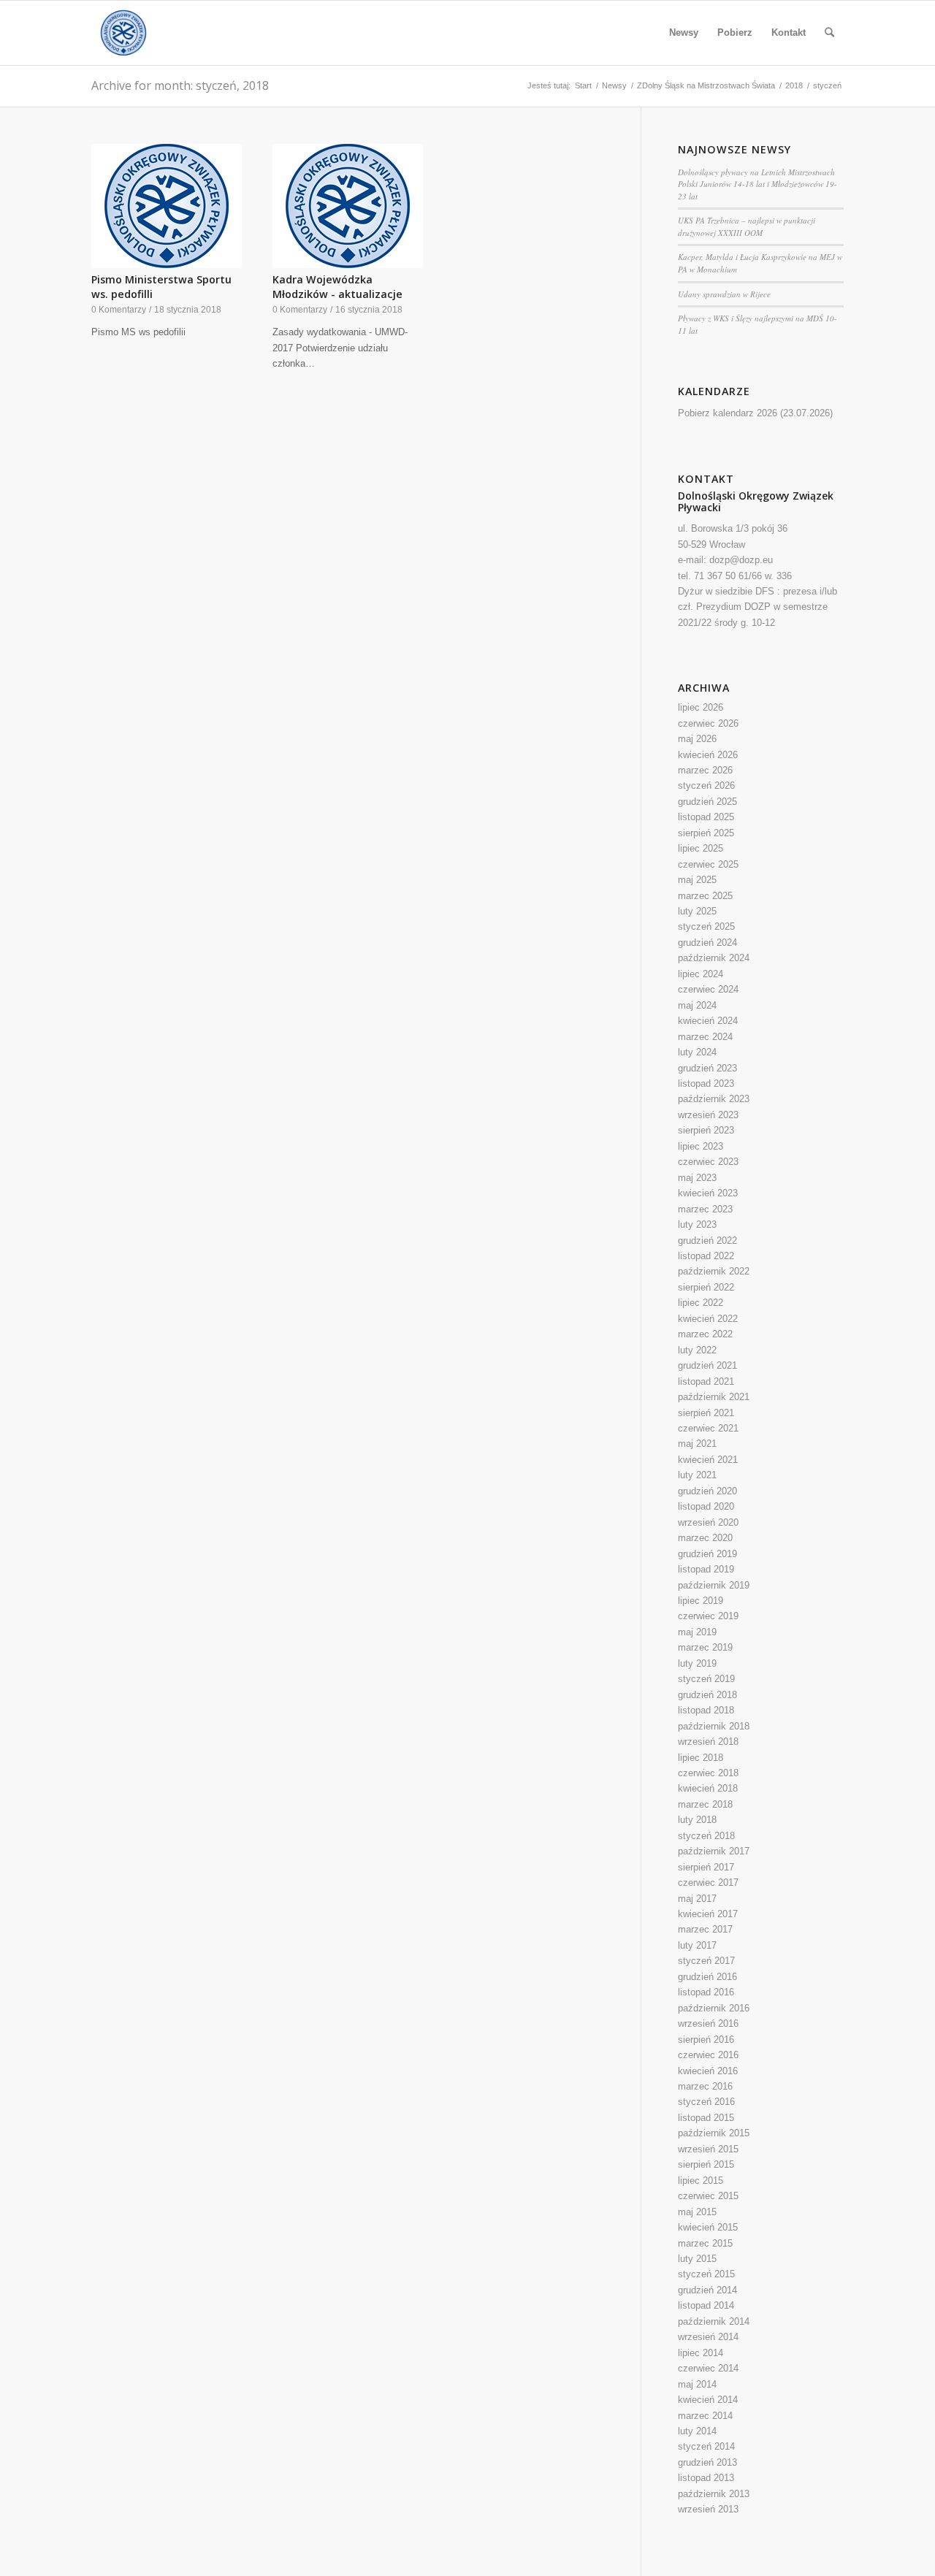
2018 (794, 85)
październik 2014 (714, 2321)
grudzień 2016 (707, 1977)
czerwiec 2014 (708, 2368)
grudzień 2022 (707, 1241)
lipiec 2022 (701, 1303)
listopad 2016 (706, 1992)
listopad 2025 (706, 817)
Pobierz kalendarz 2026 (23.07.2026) (755, 413)
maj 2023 (697, 1178)
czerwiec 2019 (708, 1616)
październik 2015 (714, 2133)
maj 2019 (697, 1632)
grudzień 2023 (707, 1068)
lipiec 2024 (701, 974)
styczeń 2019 (706, 1679)
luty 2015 (697, 2259)
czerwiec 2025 (708, 864)
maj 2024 (697, 1005)
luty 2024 (697, 1052)
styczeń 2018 (706, 1836)
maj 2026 (697, 739)
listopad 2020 (706, 1506)
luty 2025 (697, 911)
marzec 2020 (705, 1538)
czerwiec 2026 (708, 723)
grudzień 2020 (707, 1491)
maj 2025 (697, 880)
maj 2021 (697, 1444)
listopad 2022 (706, 1256)
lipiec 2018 (701, 1758)
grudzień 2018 (707, 1695)
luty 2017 (697, 1945)
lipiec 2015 (701, 2181)
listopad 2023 (706, 1083)
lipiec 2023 (701, 1146)
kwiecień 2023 (708, 1193)
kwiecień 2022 (708, 1319)
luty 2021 (697, 1475)
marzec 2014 (705, 2416)
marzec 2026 (705, 770)
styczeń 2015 (706, 2274)
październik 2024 (714, 958)
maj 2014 (697, 2384)
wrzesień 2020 (708, 1522)
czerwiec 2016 (708, 2055)
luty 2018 (697, 1820)
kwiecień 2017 (708, 1914)
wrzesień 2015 (708, 2149)
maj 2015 (697, 2212)
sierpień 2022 (706, 1287)
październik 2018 (714, 1726)
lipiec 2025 (701, 848)
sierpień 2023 (706, 1130)
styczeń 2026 (706, 786)
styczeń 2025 (706, 926)
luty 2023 (697, 1224)
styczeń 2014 (706, 2446)
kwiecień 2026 (708, 755)
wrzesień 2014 (708, 2337)
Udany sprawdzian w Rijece (724, 294)
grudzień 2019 (707, 1554)
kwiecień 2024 (708, 1021)
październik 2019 (714, 1585)
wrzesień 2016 (708, 2023)
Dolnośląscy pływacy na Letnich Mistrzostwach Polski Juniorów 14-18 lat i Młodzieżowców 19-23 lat (757, 184)
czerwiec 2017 (708, 1883)
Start (583, 85)
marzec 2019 (705, 1647)
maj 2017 (697, 1899)
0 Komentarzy (119, 309)
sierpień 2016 (706, 2040)
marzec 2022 (705, 1334)
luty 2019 (697, 1663)
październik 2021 (714, 1397)
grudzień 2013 (707, 2462)
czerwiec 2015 (708, 2196)
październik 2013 (714, 2494)
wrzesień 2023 (708, 1115)
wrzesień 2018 (708, 1742)
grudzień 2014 (707, 2290)
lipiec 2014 (701, 2353)
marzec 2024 (705, 1037)
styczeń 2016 (706, 2102)
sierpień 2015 (706, 2164)
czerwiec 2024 (708, 989)
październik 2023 (714, 1099)
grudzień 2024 (707, 943)
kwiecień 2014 (708, 2400)
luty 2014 (697, 2431)
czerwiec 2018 (708, 1773)
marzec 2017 (705, 1929)
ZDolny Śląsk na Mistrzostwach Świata (706, 85)
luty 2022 (697, 1350)
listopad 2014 (706, 2305)
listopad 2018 (706, 1710)
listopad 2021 (706, 1381)
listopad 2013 (706, 2478)
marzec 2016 (705, 2086)
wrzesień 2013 (708, 2509)
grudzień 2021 (707, 1365)
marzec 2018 (705, 1804)
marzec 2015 (705, 2243)
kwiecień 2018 (708, 1788)
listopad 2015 (706, 2118)
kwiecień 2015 (708, 2227)
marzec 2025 (705, 896)
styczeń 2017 (706, 1961)
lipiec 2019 (701, 1601)
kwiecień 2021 (708, 1460)
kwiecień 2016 (708, 2071)
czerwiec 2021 (708, 1428)
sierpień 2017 (706, 1867)
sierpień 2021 (706, 1413)
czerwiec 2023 (708, 1162)
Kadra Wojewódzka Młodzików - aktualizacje (337, 287)
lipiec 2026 (701, 707)
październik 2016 (714, 2008)
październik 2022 (714, 1271)
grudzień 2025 (707, 802)
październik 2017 (714, 1851)
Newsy (614, 85)
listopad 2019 (706, 1569)
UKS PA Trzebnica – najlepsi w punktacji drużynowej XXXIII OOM (747, 226)
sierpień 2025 (706, 833)
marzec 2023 (705, 1209)
